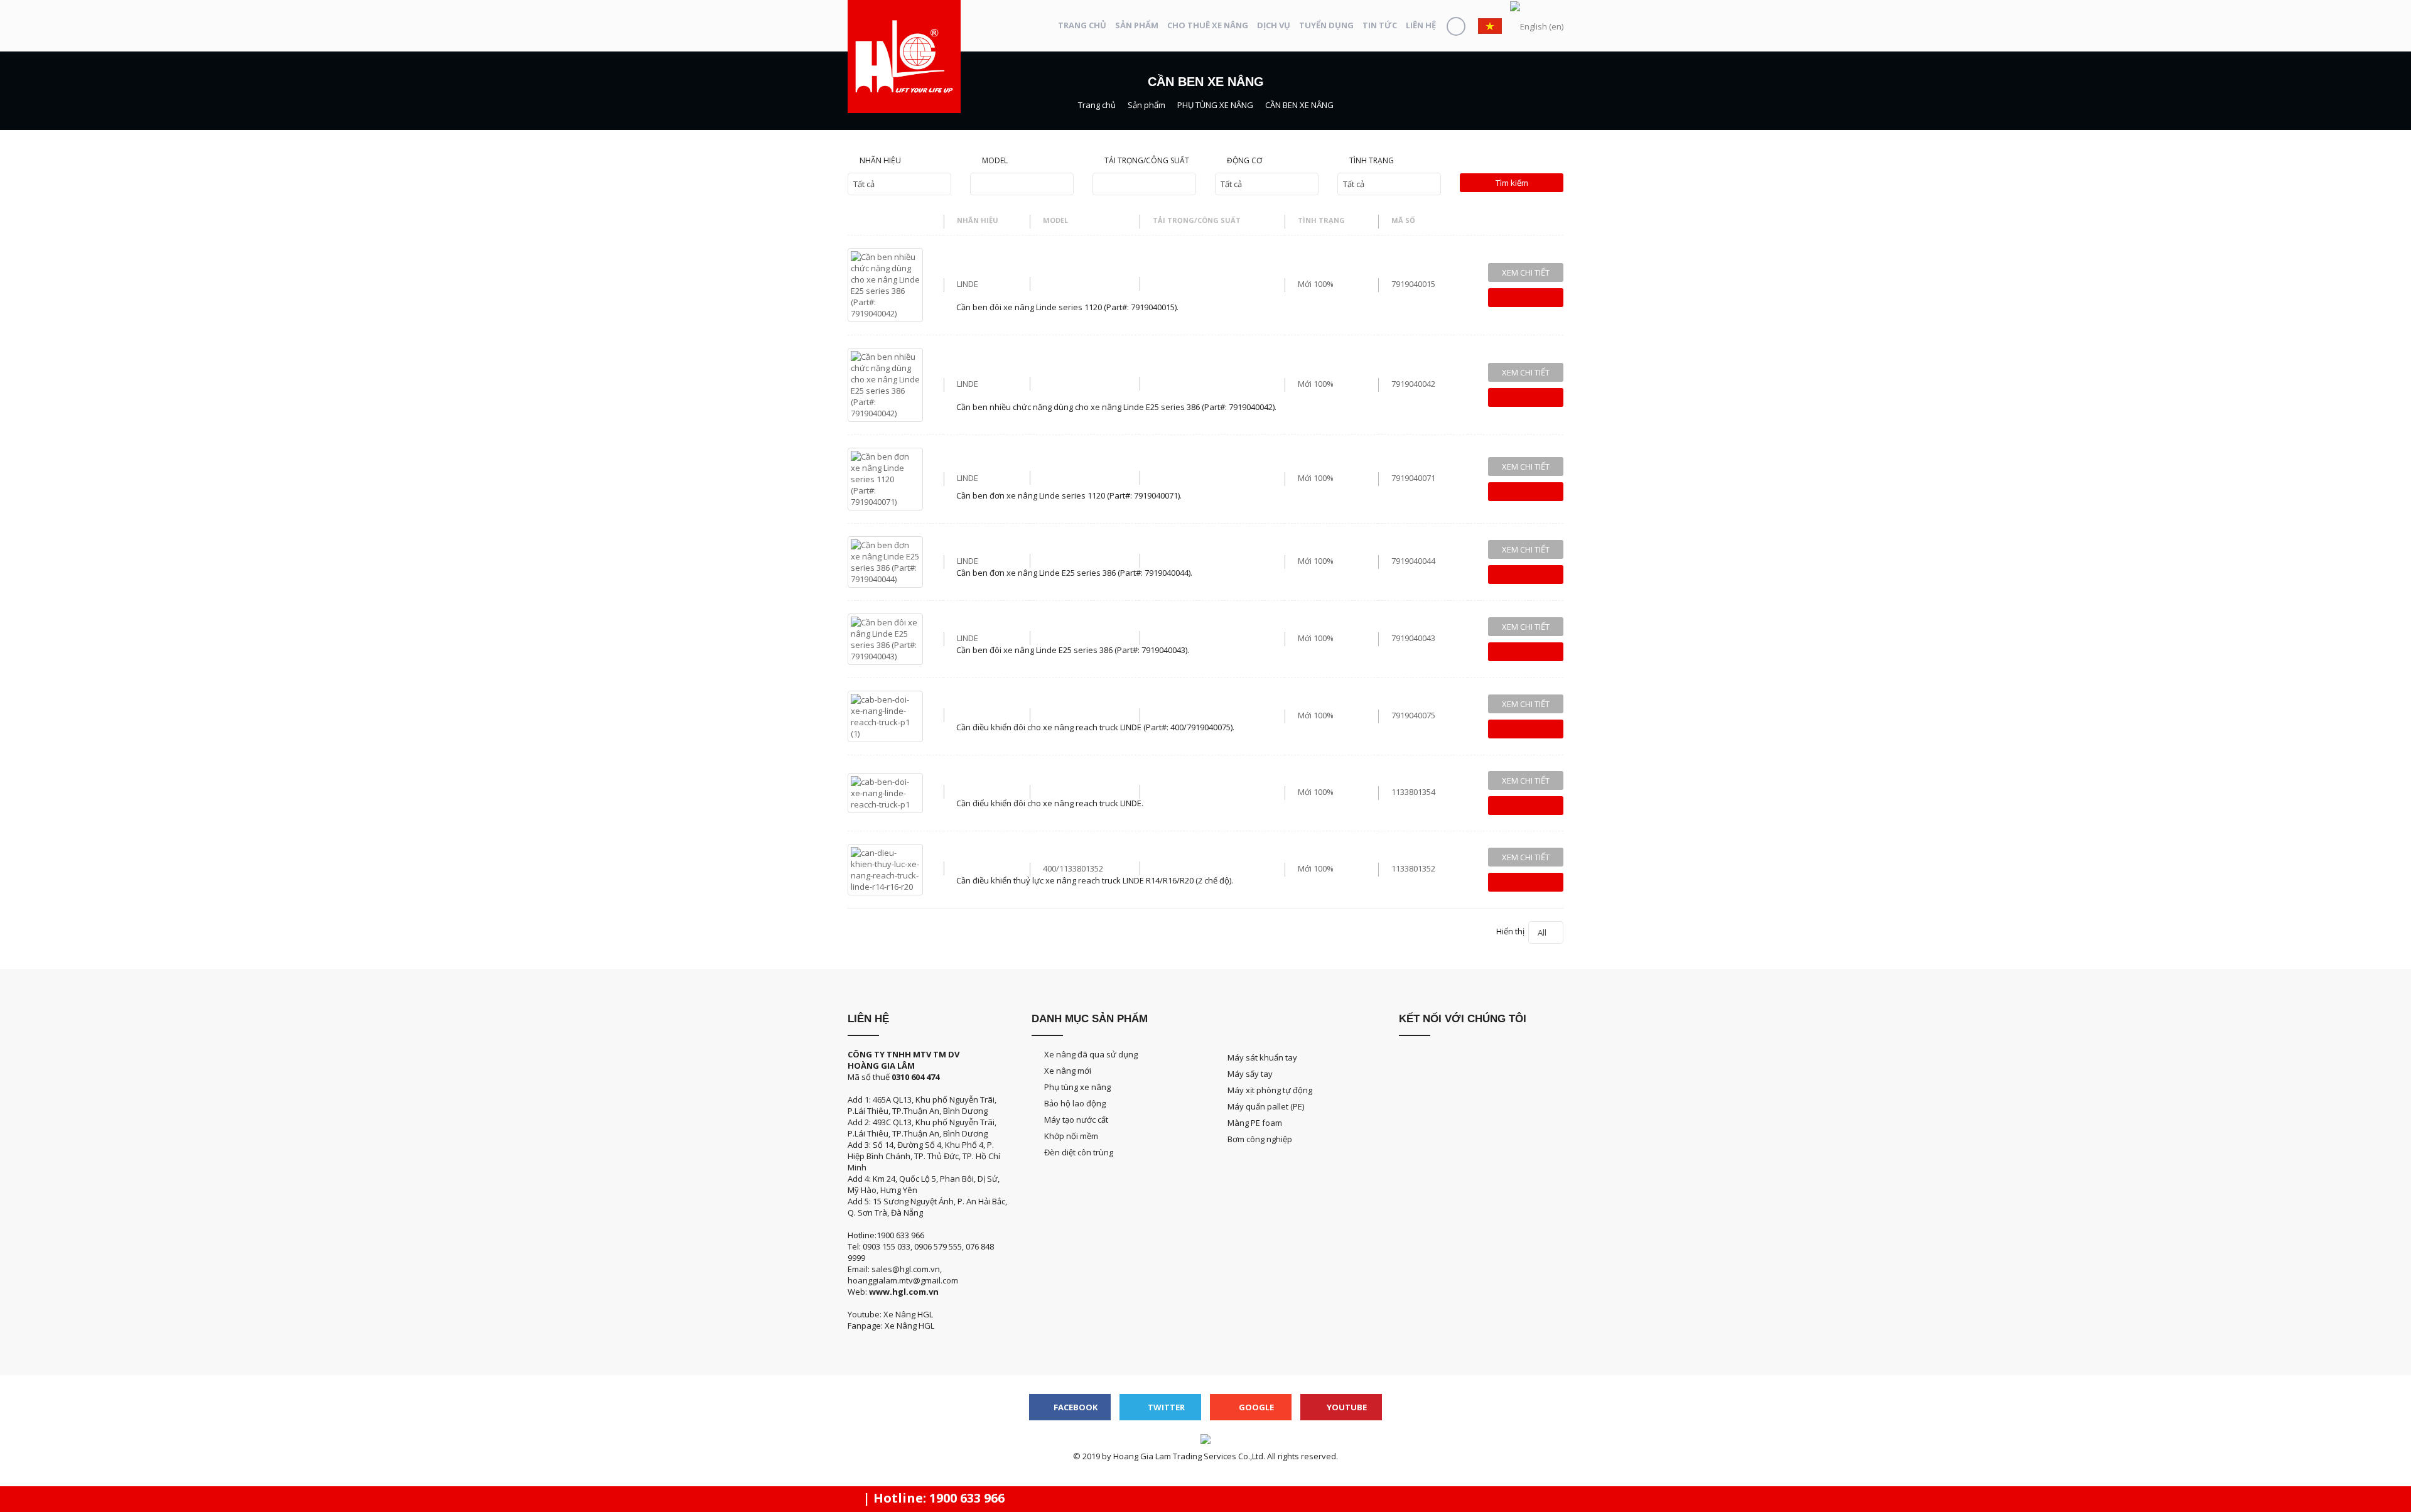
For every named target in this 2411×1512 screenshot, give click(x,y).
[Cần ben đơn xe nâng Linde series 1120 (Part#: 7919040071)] (885, 478)
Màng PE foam (1255, 1123)
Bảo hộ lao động (1075, 1103)
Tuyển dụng (1326, 25)
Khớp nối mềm (1071, 1136)
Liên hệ (1421, 25)
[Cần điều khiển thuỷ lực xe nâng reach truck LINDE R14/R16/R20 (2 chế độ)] (885, 868)
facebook (1075, 1407)
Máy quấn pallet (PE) (1266, 1106)
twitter (1165, 1407)
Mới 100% (1316, 284)
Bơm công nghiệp (1260, 1139)
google (1255, 1407)
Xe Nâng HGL (909, 1326)
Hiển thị (1521, 932)
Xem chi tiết (1526, 273)
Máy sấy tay (1250, 1074)
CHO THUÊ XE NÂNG (1208, 25)
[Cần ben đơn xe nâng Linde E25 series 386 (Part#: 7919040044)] (885, 561)
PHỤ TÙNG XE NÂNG (1215, 105)
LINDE (968, 284)
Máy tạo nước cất (1076, 1120)
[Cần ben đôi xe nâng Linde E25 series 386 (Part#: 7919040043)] (885, 638)
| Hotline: (932, 1498)
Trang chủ (1082, 25)
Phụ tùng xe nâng (1077, 1087)
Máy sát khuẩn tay (1262, 1057)
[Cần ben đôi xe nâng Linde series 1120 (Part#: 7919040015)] (885, 284)
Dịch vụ (1274, 25)
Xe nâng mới (1068, 1071)
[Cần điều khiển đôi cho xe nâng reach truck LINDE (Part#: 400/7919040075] (885, 715)
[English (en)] (1537, 26)
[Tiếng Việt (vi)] (1490, 25)
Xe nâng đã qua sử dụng (1091, 1054)
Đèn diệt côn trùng (1079, 1152)
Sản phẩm (1137, 25)
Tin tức (1380, 25)
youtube (1346, 1407)
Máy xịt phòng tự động (1270, 1090)
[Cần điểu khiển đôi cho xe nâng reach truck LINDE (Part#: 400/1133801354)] (885, 792)
